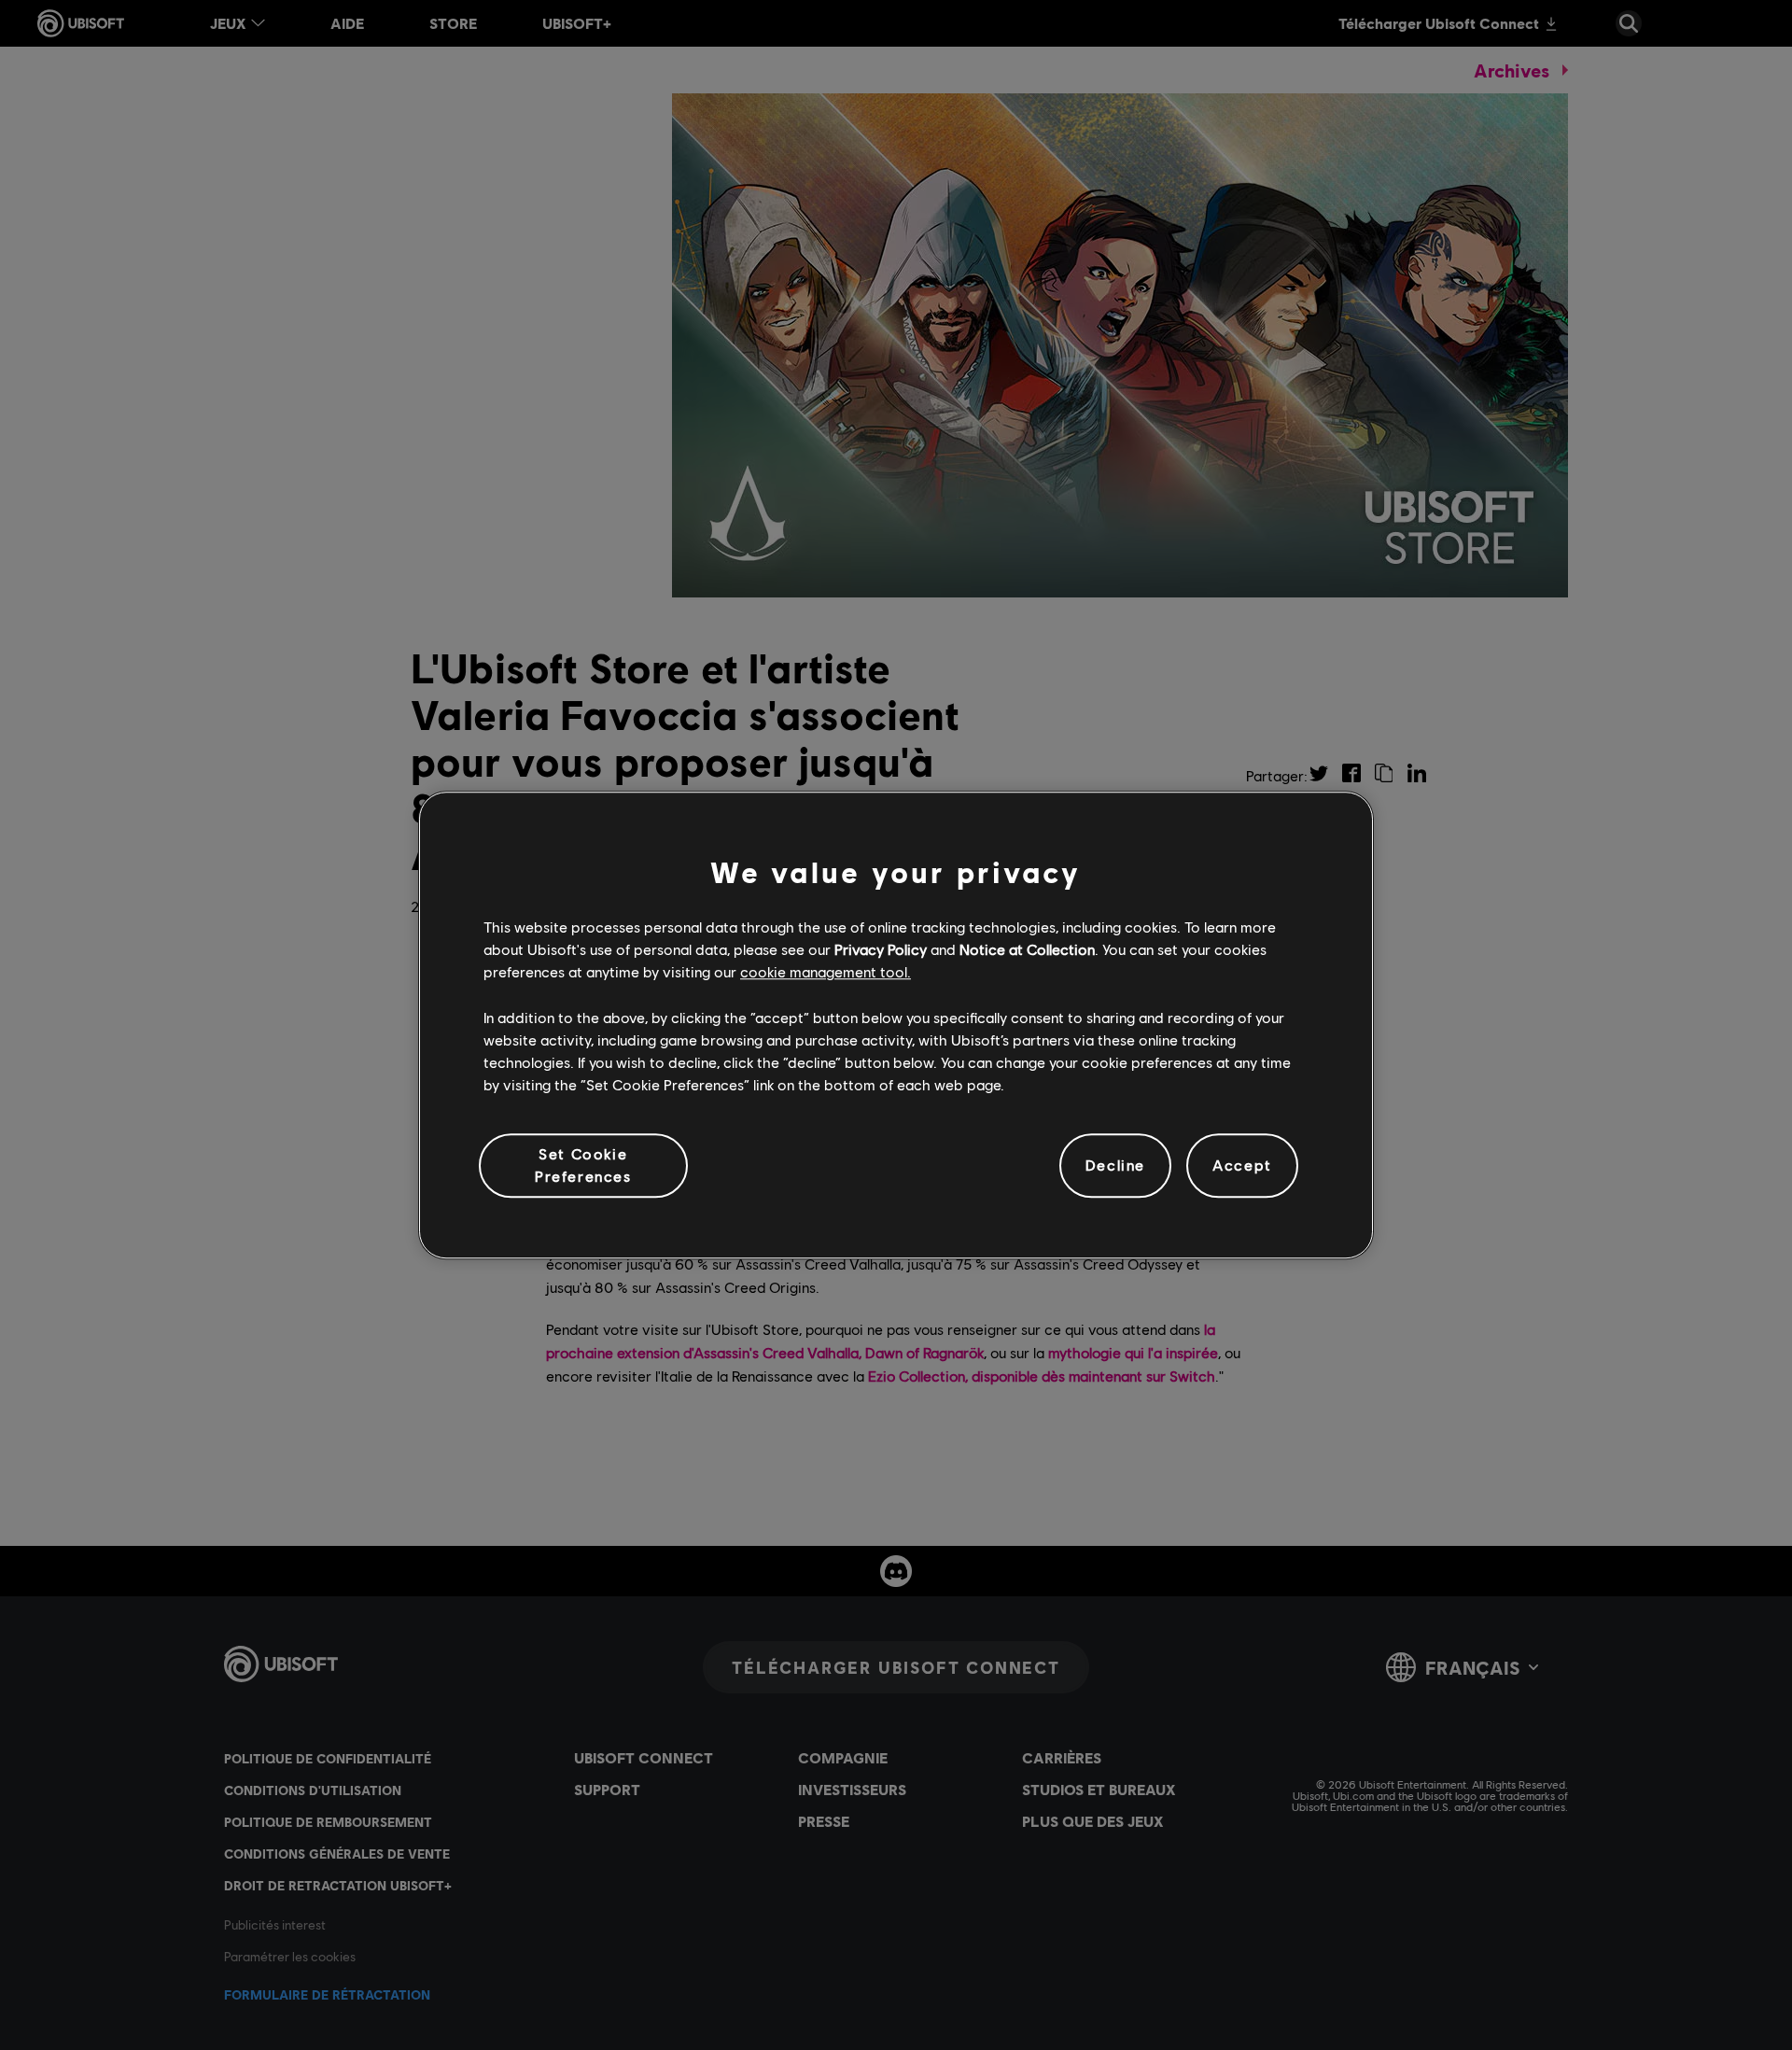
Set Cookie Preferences (583, 1165)
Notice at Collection (1027, 949)
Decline (1115, 1165)
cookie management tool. (826, 972)
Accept (1242, 1165)
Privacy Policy (881, 949)
